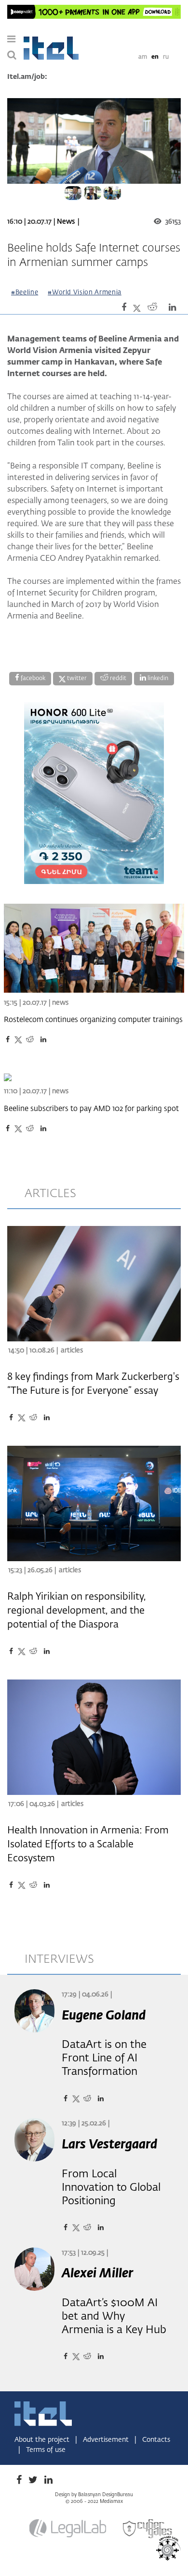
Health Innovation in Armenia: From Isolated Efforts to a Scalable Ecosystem (88, 1844)
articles (50, 1194)
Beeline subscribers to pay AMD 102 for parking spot (91, 1109)
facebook (32, 679)
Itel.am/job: (27, 77)
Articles (72, 1351)
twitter (76, 679)
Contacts (156, 2440)
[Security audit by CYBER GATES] (148, 2529)
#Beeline (25, 293)
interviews (59, 1959)
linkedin (157, 679)
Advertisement (107, 2440)
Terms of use (46, 2450)
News (66, 222)
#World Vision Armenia (85, 293)
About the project (43, 2440)
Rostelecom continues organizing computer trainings (93, 1020)
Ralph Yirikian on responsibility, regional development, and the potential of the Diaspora (77, 1611)
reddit (117, 679)
